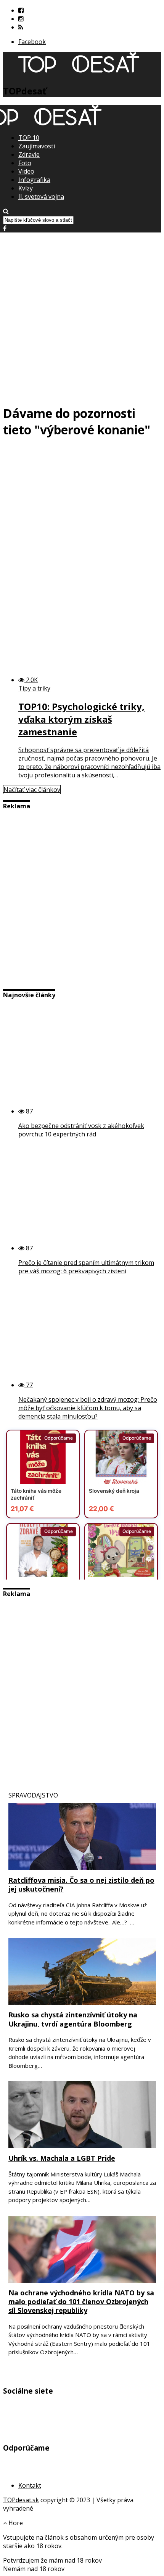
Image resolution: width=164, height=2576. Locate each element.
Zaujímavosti (37, 146)
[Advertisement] (82, 315)
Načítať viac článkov (32, 790)
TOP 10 (29, 138)
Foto (25, 163)
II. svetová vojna (41, 197)
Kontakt (30, 2485)
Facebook (32, 42)
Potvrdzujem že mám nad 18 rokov (52, 2560)
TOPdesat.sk (21, 2500)
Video (26, 171)
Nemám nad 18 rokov (34, 2569)
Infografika (34, 180)
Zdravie (29, 154)
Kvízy (26, 188)
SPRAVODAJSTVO (33, 1795)
